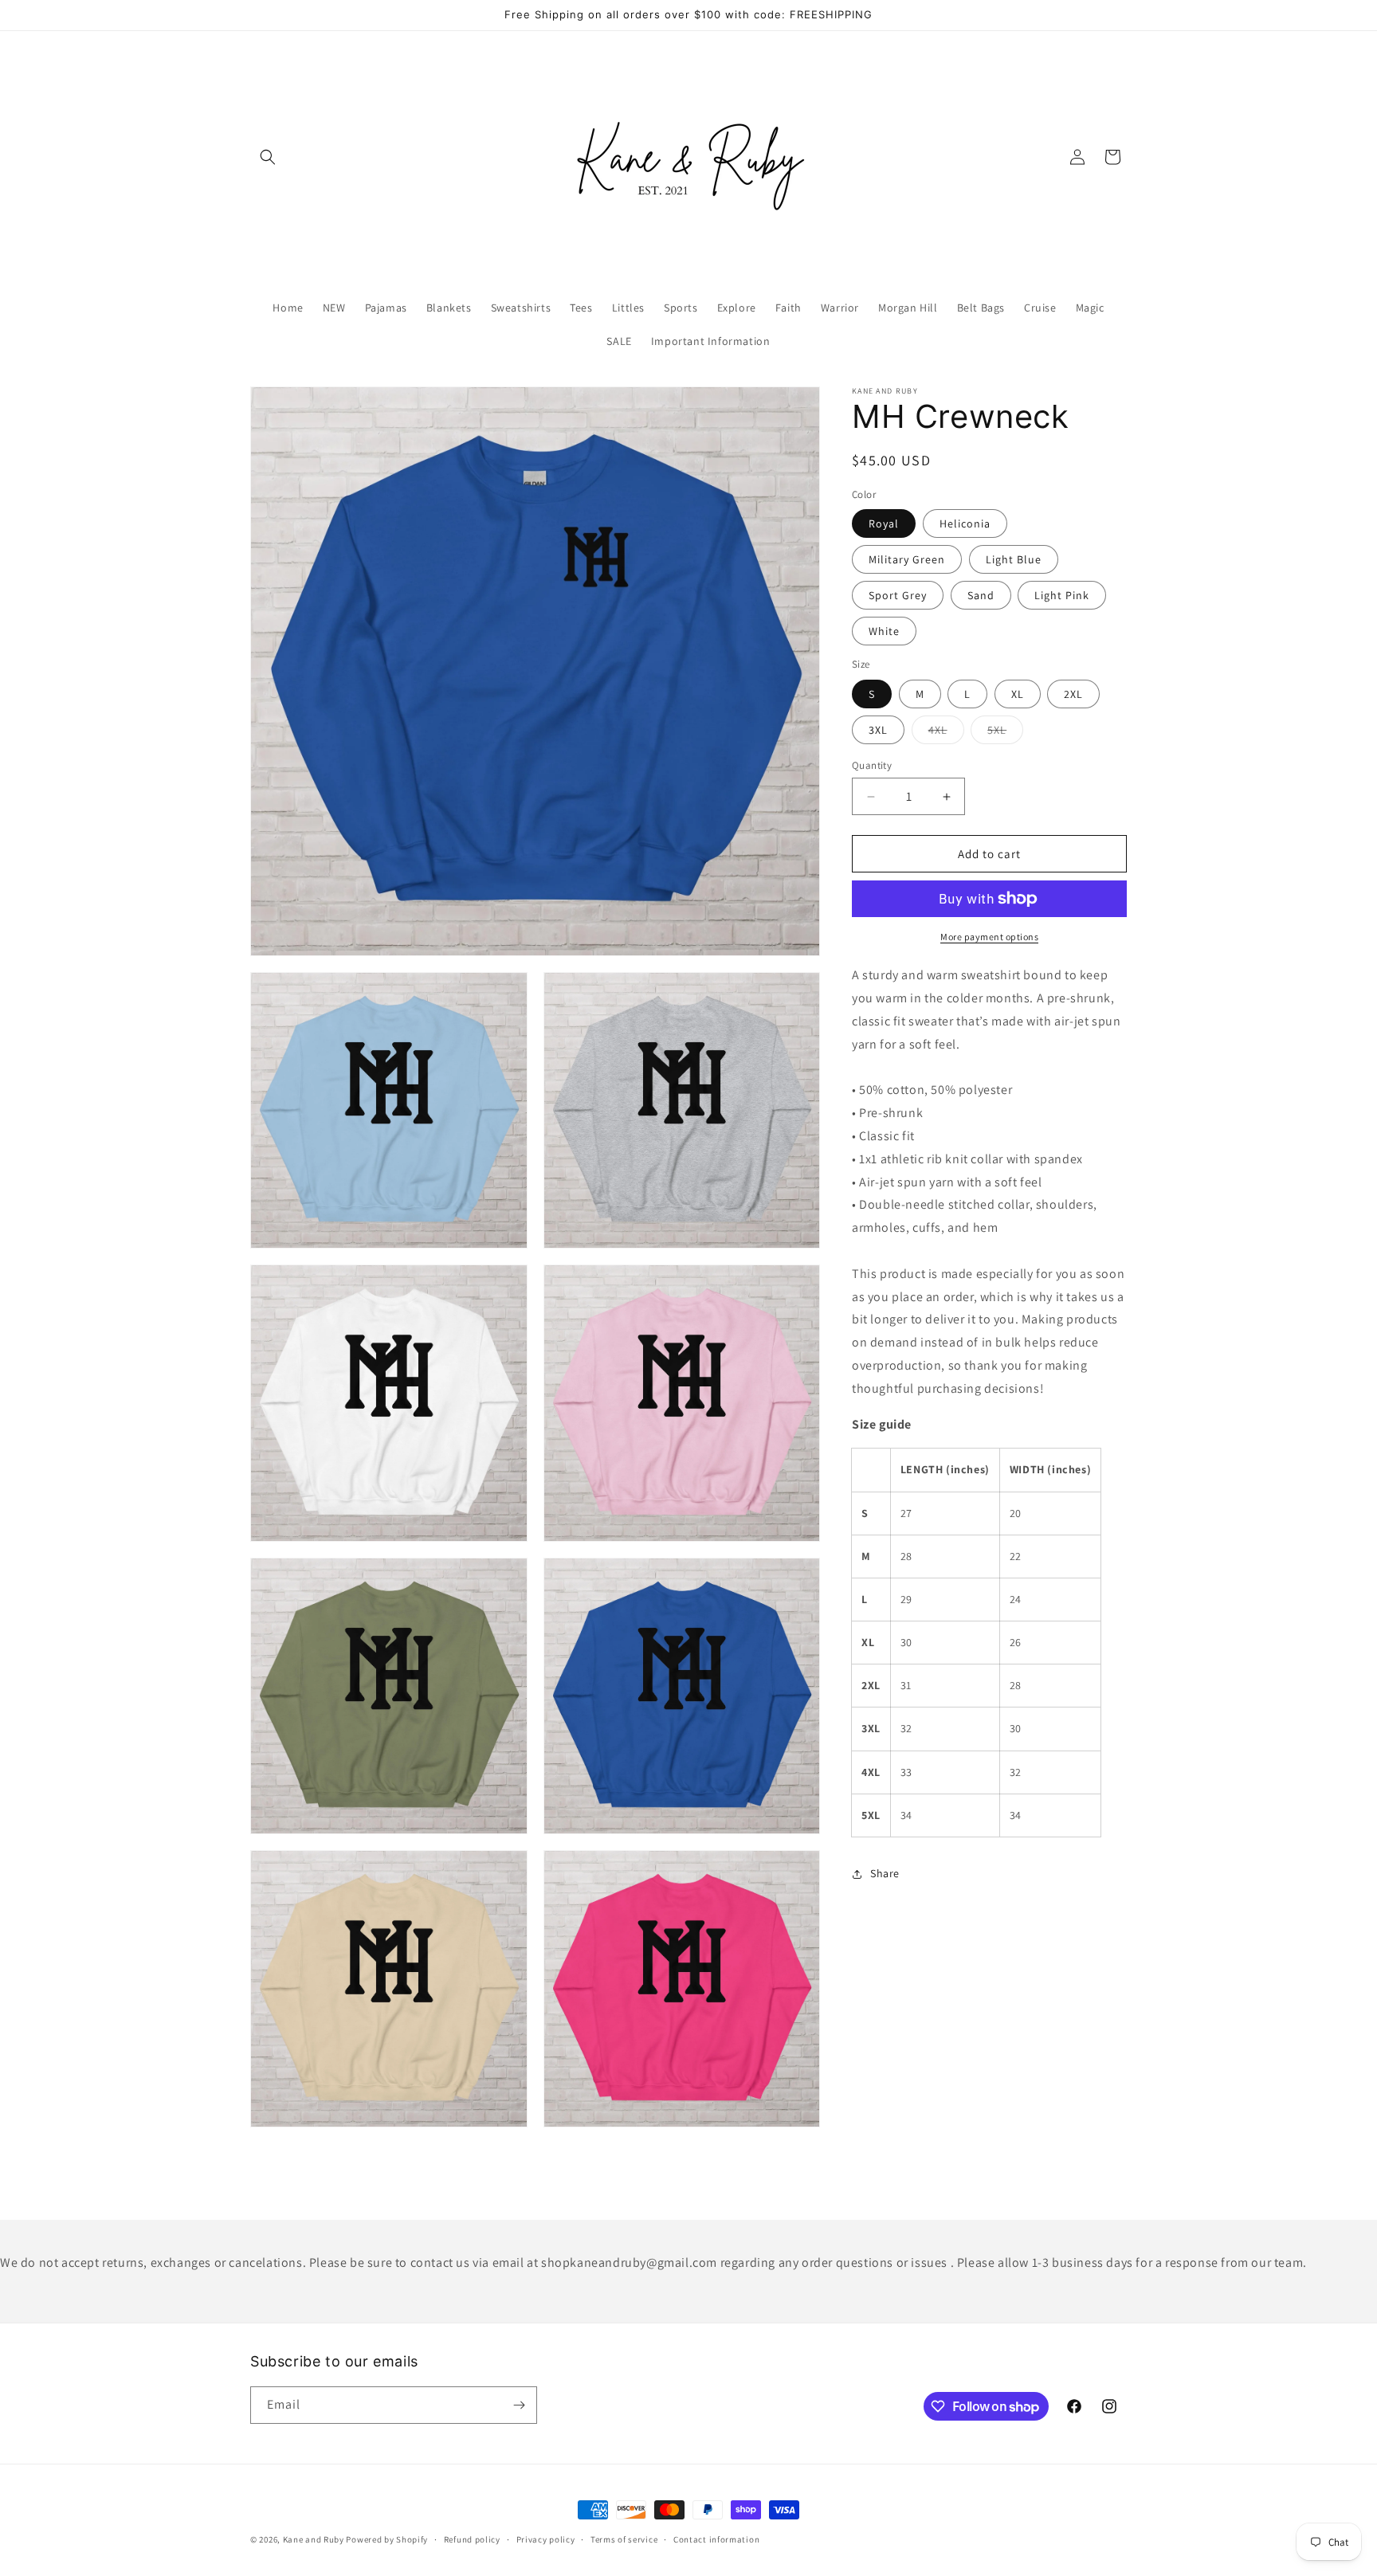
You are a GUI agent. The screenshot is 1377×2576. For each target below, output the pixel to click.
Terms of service (624, 2539)
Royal (884, 523)
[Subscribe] (519, 2405)
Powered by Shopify (387, 2539)
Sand (981, 595)
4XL (946, 733)
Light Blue (1014, 559)
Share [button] (885, 1873)
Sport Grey (898, 595)
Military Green (907, 559)
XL (1018, 694)
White (884, 631)
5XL (1005, 733)
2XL (1073, 694)
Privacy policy (546, 2539)
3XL (878, 730)
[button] (268, 157)
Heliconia (965, 523)
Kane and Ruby (314, 2539)
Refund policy (472, 2539)
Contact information (716, 2539)
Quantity (872, 765)
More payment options (989, 937)
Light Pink (1062, 595)
